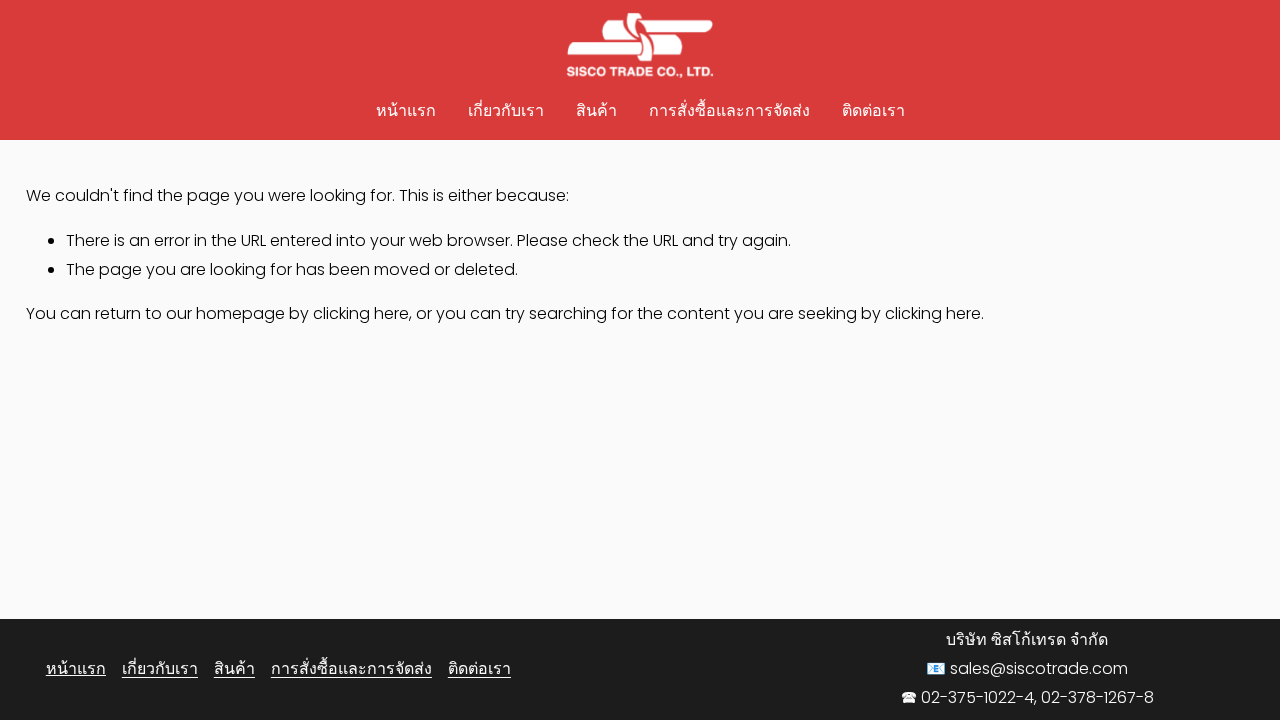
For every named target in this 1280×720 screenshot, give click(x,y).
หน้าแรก (406, 110)
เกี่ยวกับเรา (506, 110)
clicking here (361, 313)
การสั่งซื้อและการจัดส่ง (729, 110)
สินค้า (596, 110)
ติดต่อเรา (873, 110)
